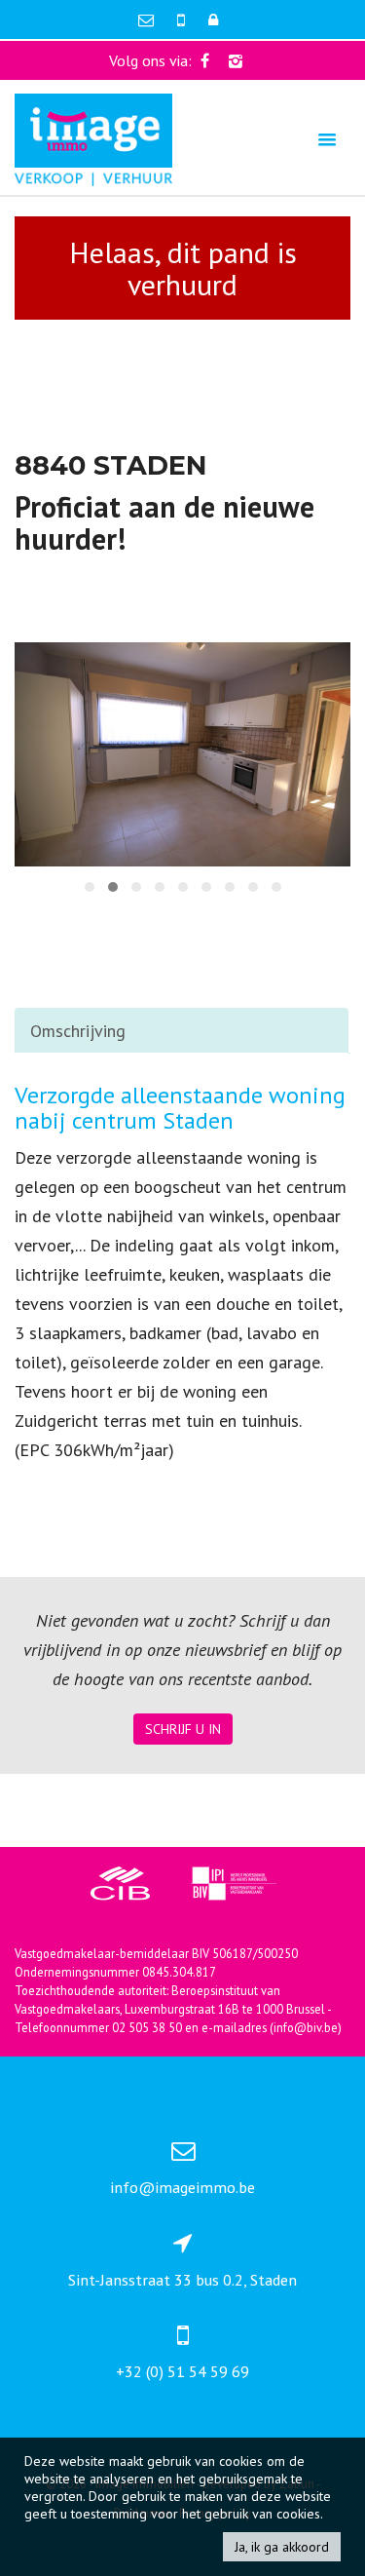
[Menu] (327, 139)
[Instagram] (236, 60)
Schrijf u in (183, 1729)
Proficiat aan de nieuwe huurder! (164, 522)
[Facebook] (205, 60)
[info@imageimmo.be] (148, 19)
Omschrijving (78, 1031)
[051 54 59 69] (183, 19)
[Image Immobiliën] (93, 138)
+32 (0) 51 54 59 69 (182, 2371)
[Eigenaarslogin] (213, 19)
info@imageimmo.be (182, 2187)
